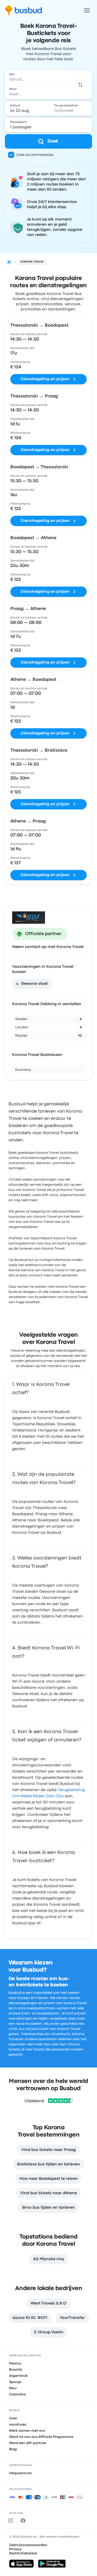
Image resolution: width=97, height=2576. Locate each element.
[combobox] (49, 77)
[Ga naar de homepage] (23, 10)
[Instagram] (12, 2521)
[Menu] (87, 10)
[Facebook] (24, 2521)
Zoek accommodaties (35, 155)
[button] (81, 85)
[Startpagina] (9, 262)
